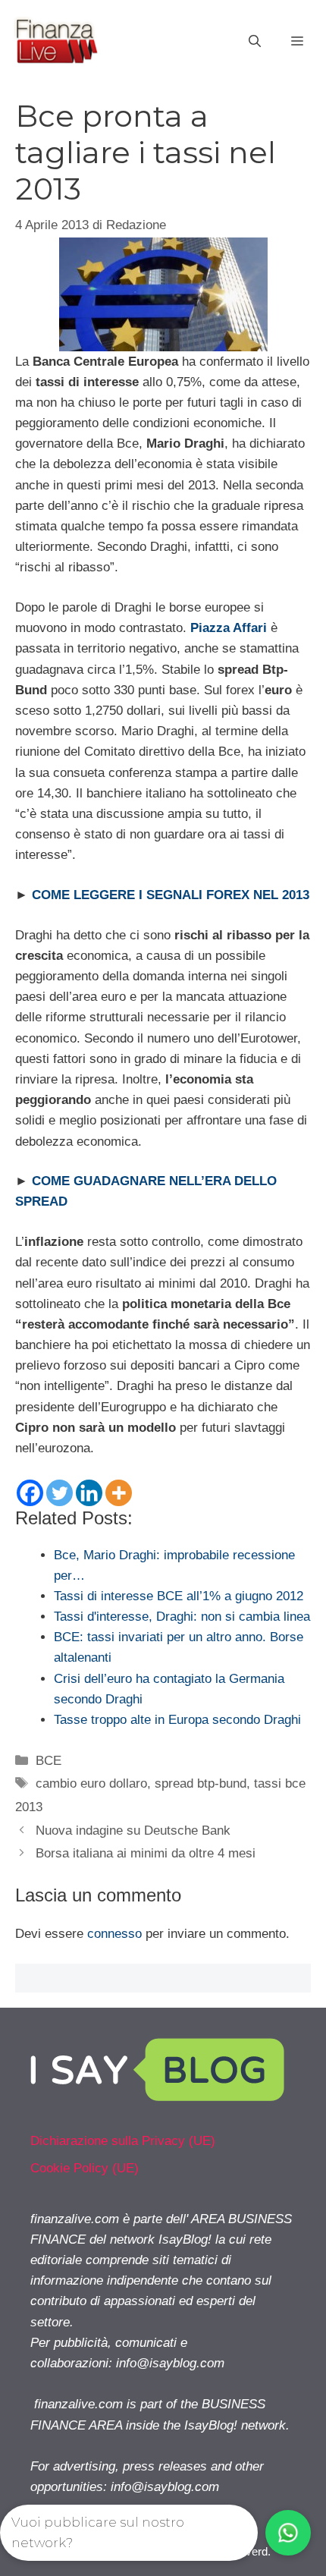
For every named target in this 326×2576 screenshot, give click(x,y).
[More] (119, 1493)
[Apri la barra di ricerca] (255, 42)
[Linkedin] (89, 1493)
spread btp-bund (201, 1783)
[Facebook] (30, 1493)
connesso (114, 1934)
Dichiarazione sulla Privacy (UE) (123, 2141)
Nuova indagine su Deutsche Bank (133, 1831)
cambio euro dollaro (91, 1783)
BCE (49, 1761)
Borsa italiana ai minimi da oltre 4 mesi (146, 1853)
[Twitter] (60, 1493)
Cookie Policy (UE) (85, 2168)
